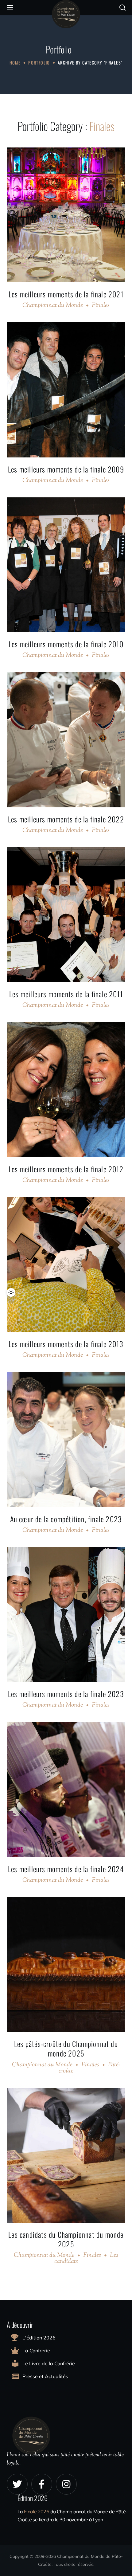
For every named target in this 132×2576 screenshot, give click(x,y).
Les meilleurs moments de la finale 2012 (66, 1169)
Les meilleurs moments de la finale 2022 (66, 819)
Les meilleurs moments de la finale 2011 (66, 994)
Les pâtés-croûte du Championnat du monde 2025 (66, 2048)
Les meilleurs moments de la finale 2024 (66, 1869)
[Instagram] (66, 2484)
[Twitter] (17, 2484)
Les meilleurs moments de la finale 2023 (66, 1694)
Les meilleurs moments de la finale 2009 (66, 469)
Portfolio (39, 63)
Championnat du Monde (53, 306)
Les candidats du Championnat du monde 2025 (66, 2239)
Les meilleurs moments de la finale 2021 (66, 294)
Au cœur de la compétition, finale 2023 (66, 1519)
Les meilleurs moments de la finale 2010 (66, 644)
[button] (122, 8)
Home (15, 63)
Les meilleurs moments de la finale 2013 (66, 1344)
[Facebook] (42, 2484)
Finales (101, 306)
